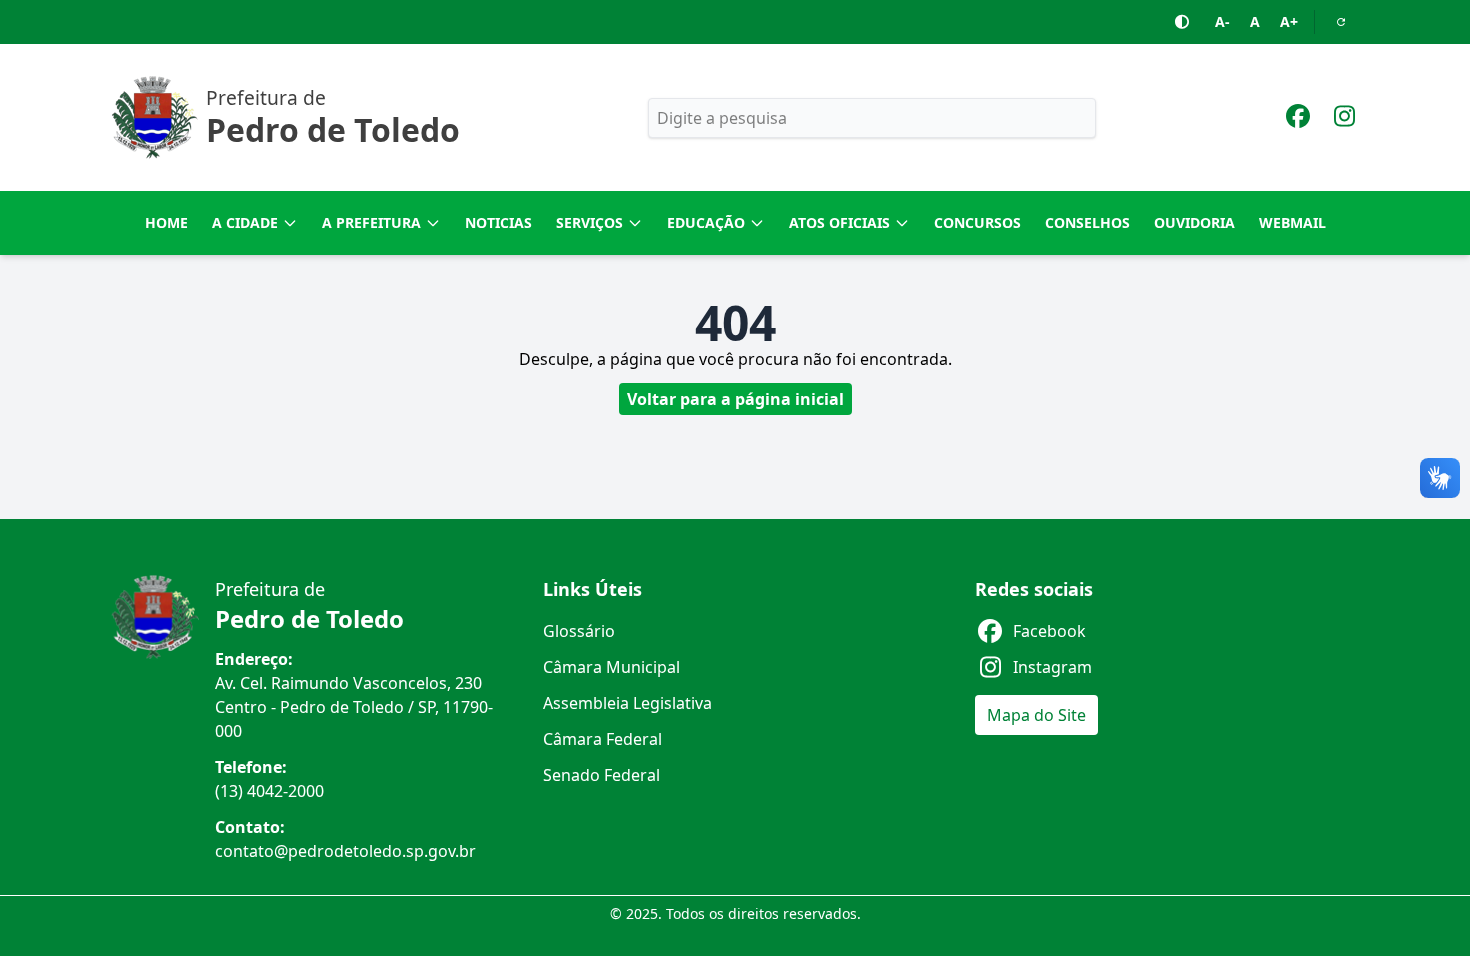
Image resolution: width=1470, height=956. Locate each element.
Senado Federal (601, 775)
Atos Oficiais (839, 222)
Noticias (498, 222)
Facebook (1049, 631)
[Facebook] (1298, 119)
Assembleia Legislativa (627, 703)
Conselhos (1087, 222)
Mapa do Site (1036, 715)
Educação (706, 222)
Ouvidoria (1194, 222)
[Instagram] (1344, 119)
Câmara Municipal (611, 667)
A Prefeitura (371, 222)
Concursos (977, 222)
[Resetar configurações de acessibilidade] (1341, 22)
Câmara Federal (602, 739)
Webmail (1292, 222)
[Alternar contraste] (1183, 22)
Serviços (589, 222)
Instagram (1052, 667)
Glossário (579, 631)
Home (166, 222)
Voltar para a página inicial (735, 399)
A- (1222, 21)
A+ (1289, 21)
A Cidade (245, 222)
